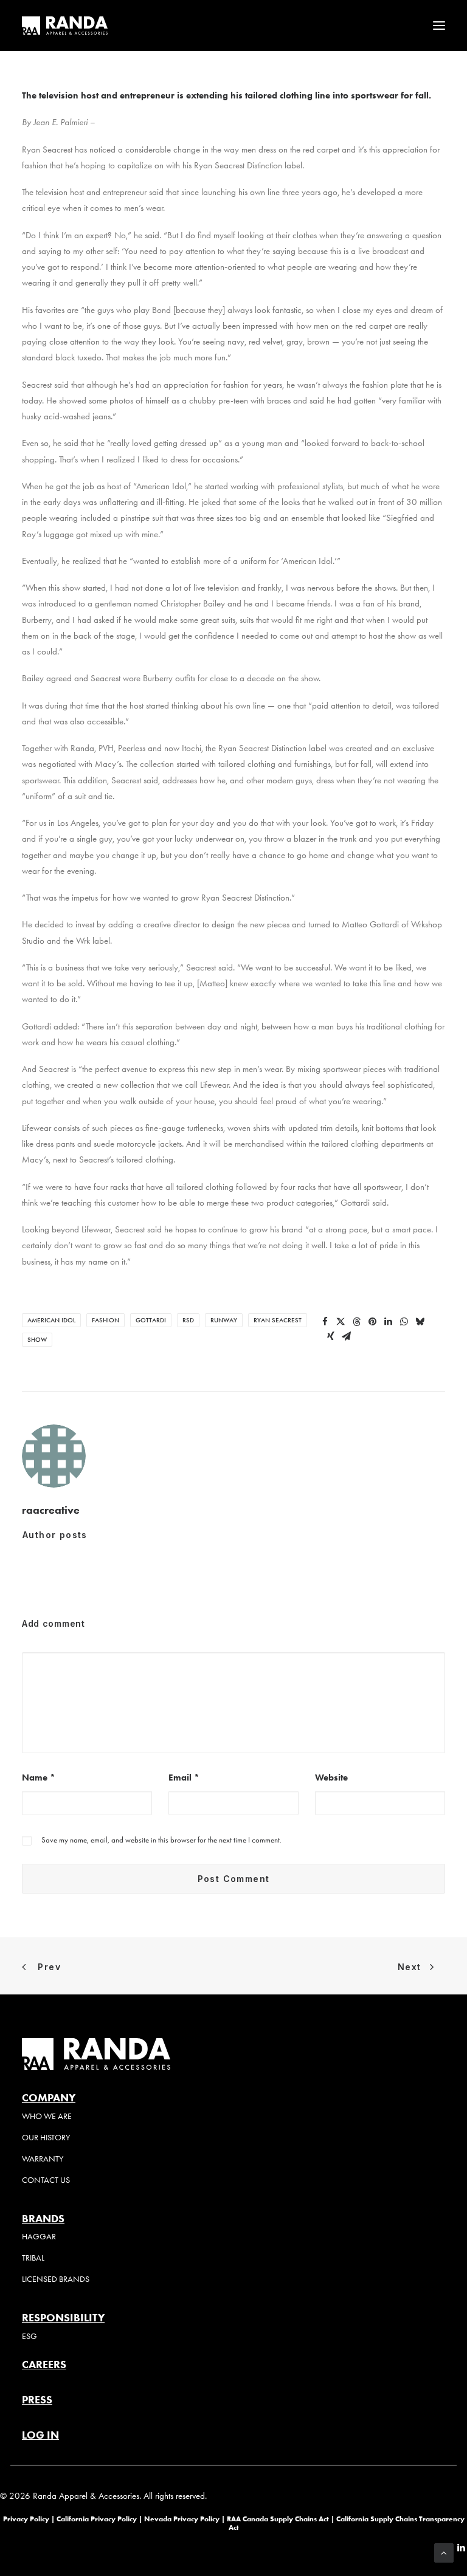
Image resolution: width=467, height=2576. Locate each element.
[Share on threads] (357, 1322)
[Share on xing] (331, 1336)
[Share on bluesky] (420, 1322)
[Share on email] (347, 1336)
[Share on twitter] (341, 1322)
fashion (106, 1320)
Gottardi (151, 1320)
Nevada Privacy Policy (182, 2519)
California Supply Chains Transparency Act (347, 2523)
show (37, 1340)
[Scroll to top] (444, 2552)
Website (331, 1777)
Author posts (55, 1535)
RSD (188, 1320)
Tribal (33, 2258)
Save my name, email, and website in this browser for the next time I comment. (161, 1840)
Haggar (39, 2237)
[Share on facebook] (325, 1322)
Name (39, 1777)
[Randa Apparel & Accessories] (65, 26)
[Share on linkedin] (389, 1322)
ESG (29, 2336)
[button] (439, 26)
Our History (46, 2138)
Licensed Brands (56, 2279)
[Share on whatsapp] (404, 1322)
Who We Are (47, 2116)
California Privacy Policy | (100, 2519)
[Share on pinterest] (373, 1322)
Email (184, 1777)
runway (224, 1320)
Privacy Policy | (29, 2519)
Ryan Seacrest (278, 1320)
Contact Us (46, 2180)
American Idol (51, 1320)
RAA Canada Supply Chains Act (279, 2519)
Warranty (43, 2159)
